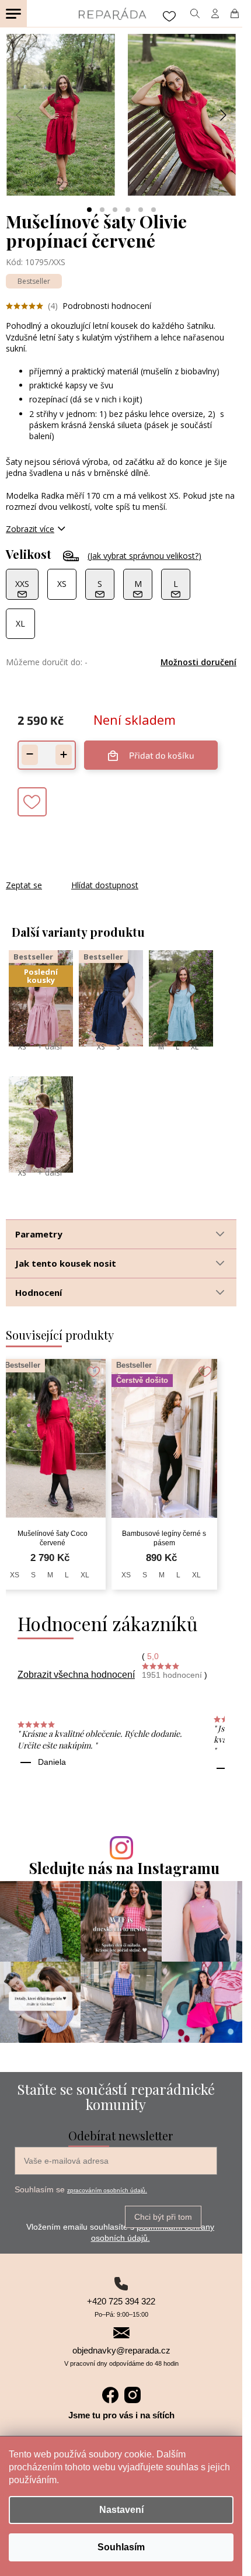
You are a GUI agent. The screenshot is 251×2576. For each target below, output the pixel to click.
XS (22, 1047)
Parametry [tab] (39, 1234)
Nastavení (121, 2510)
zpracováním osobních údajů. (107, 2190)
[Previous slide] (20, 115)
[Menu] (13, 13)
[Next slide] (222, 115)
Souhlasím (121, 2547)
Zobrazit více (30, 529)
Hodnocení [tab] (39, 1292)
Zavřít (69, 873)
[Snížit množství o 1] (30, 755)
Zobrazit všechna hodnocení (76, 1675)
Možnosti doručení (198, 662)
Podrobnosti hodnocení (107, 306)
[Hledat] (195, 13)
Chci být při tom (163, 2217)
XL (195, 1047)
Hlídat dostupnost (105, 885)
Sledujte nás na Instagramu (124, 1868)
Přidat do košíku (162, 755)
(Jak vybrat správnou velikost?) (144, 556)
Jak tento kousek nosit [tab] (66, 1263)
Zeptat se (24, 885)
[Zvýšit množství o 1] (64, 755)
